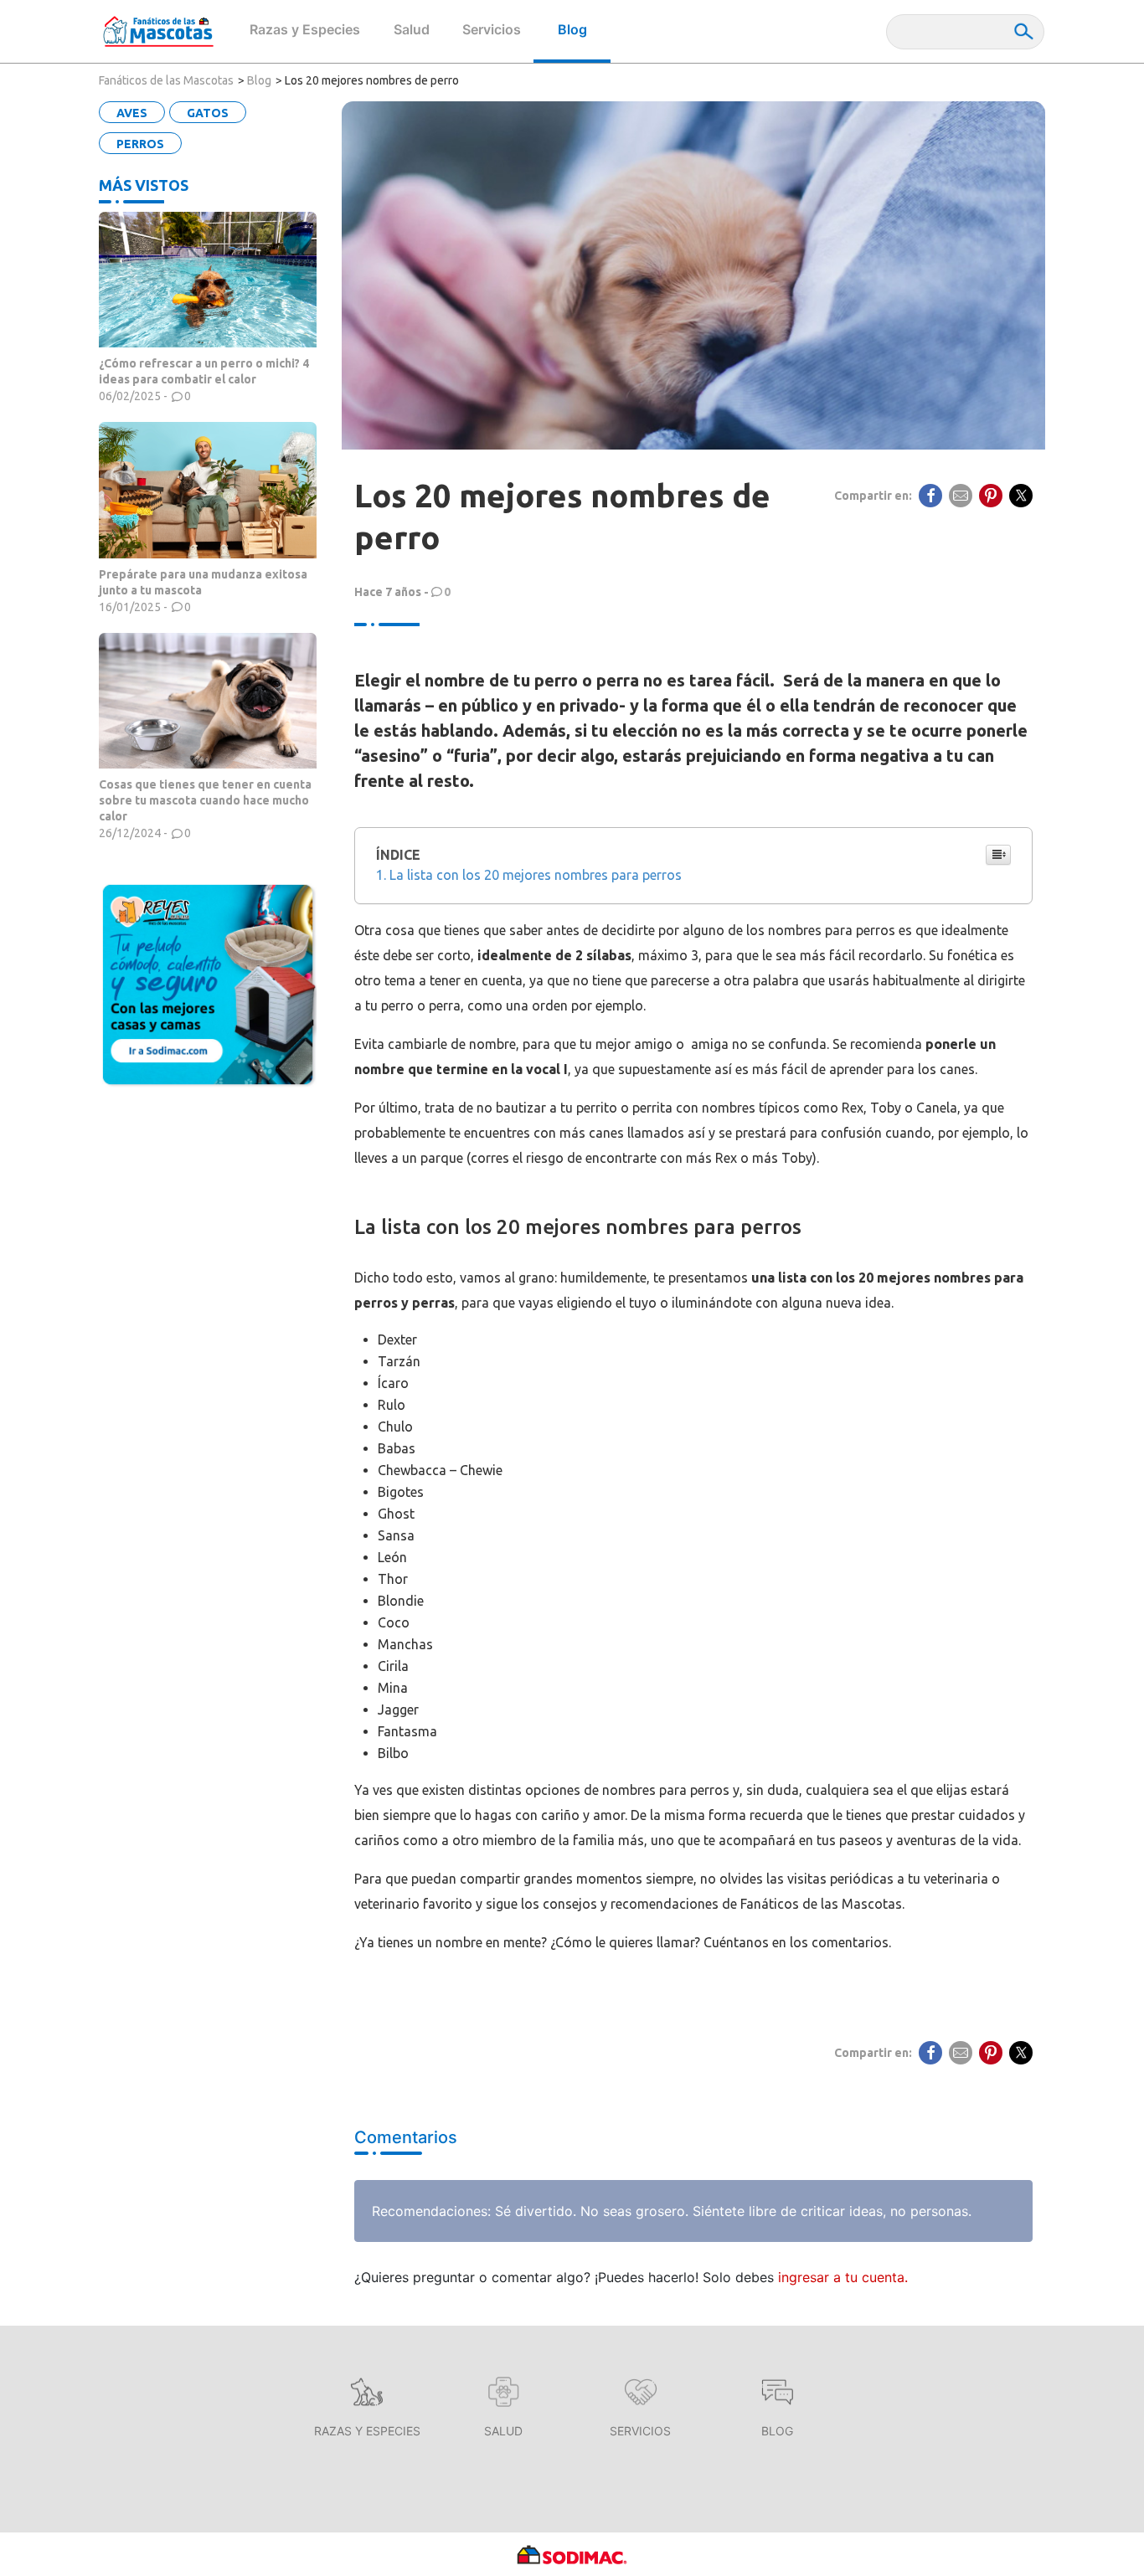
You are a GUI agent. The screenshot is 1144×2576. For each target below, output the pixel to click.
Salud (412, 29)
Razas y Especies (305, 29)
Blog (572, 29)
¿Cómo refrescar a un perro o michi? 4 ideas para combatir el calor (204, 371)
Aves (132, 113)
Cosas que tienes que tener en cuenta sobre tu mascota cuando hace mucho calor (205, 800)
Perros (140, 144)
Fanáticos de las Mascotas (166, 80)
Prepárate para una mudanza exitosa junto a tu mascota (203, 582)
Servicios (492, 29)
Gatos (208, 113)
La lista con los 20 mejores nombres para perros (536, 875)
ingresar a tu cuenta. (843, 2277)
